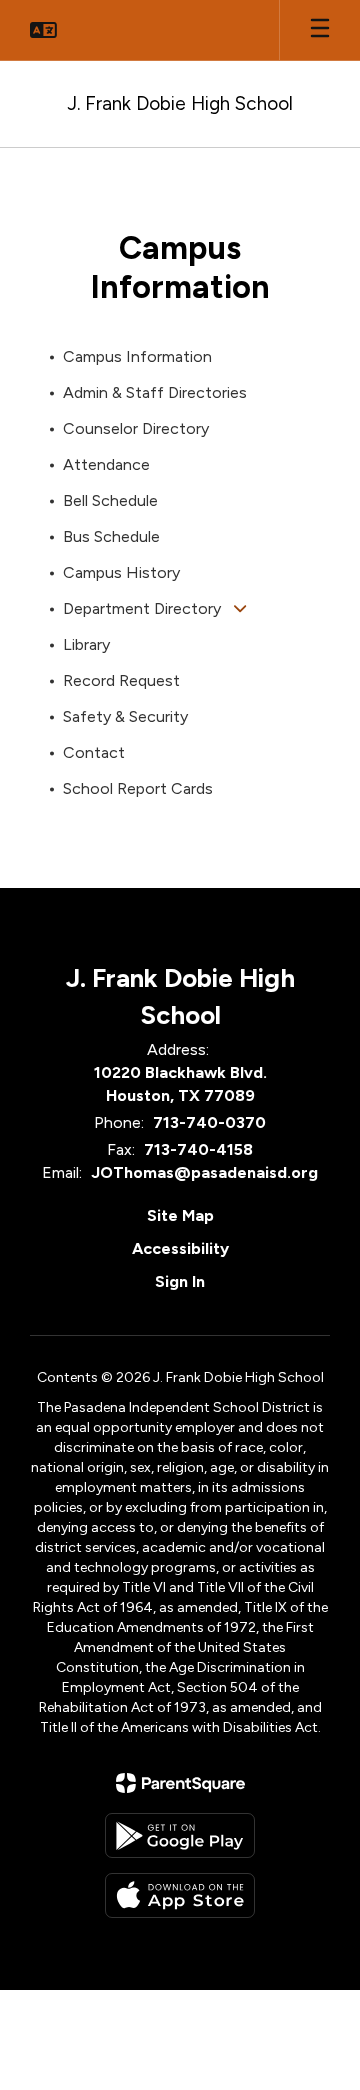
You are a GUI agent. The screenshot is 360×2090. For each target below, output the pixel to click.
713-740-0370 (209, 1122)
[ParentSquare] (180, 1783)
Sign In (180, 1281)
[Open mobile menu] (320, 30)
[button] (43, 30)
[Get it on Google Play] (180, 1835)
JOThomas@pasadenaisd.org (204, 1172)
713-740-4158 (198, 1149)
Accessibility (180, 1248)
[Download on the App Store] (180, 1895)
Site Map (180, 1215)
